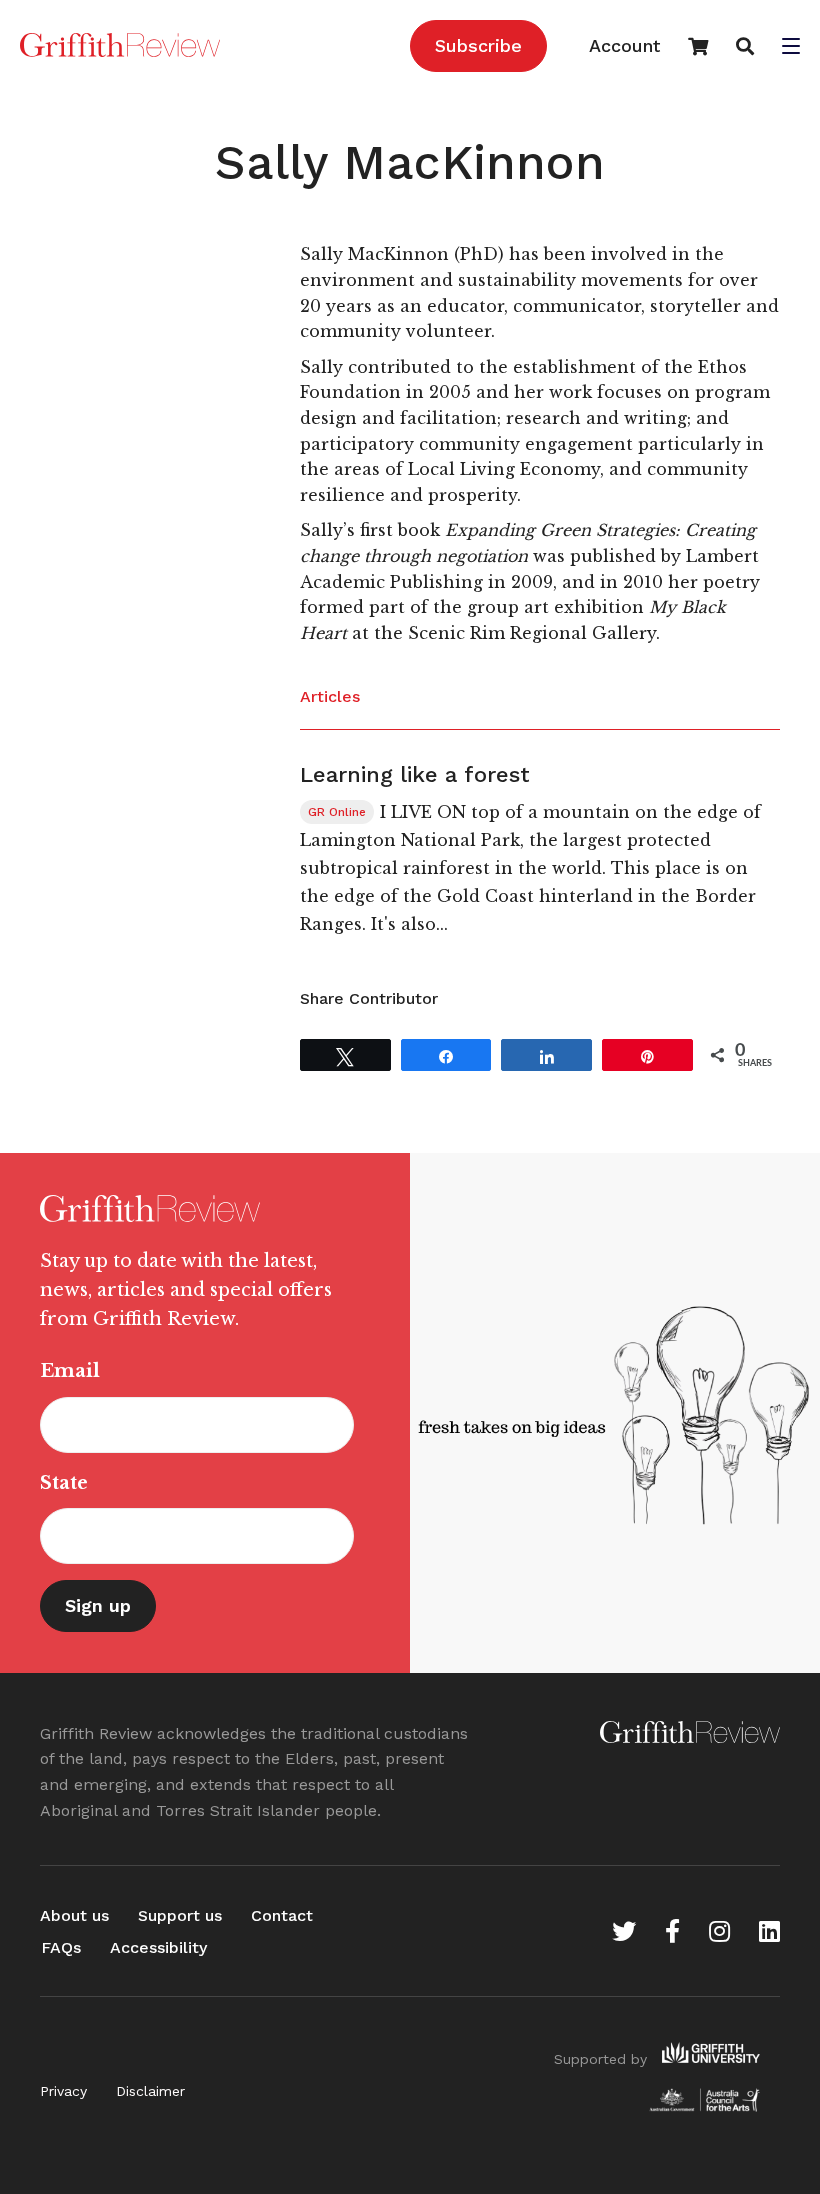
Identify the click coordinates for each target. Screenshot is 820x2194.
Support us (180, 1915)
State (64, 1483)
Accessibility (158, 1947)
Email (70, 1371)
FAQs (61, 1947)
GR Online (337, 812)
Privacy (63, 2091)
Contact (282, 1915)
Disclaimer (150, 2091)
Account (624, 45)
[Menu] (791, 48)
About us (74, 1915)
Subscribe (478, 45)
